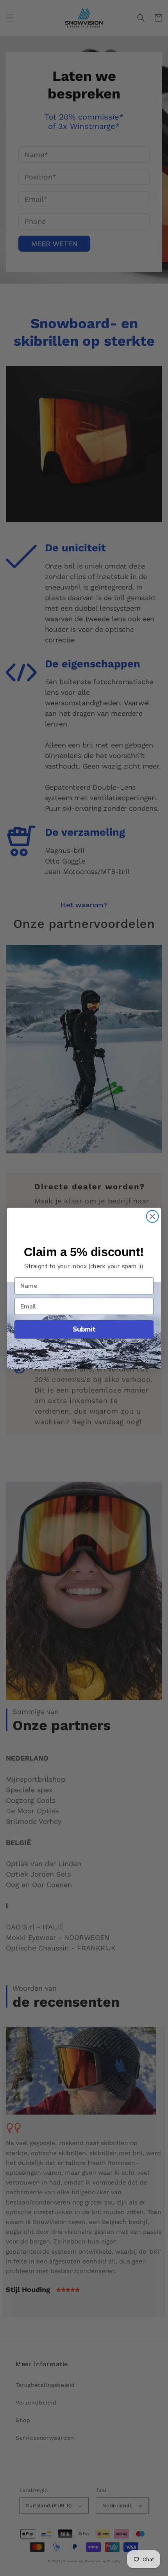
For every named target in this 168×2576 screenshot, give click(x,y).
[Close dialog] (153, 1216)
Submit (84, 1329)
